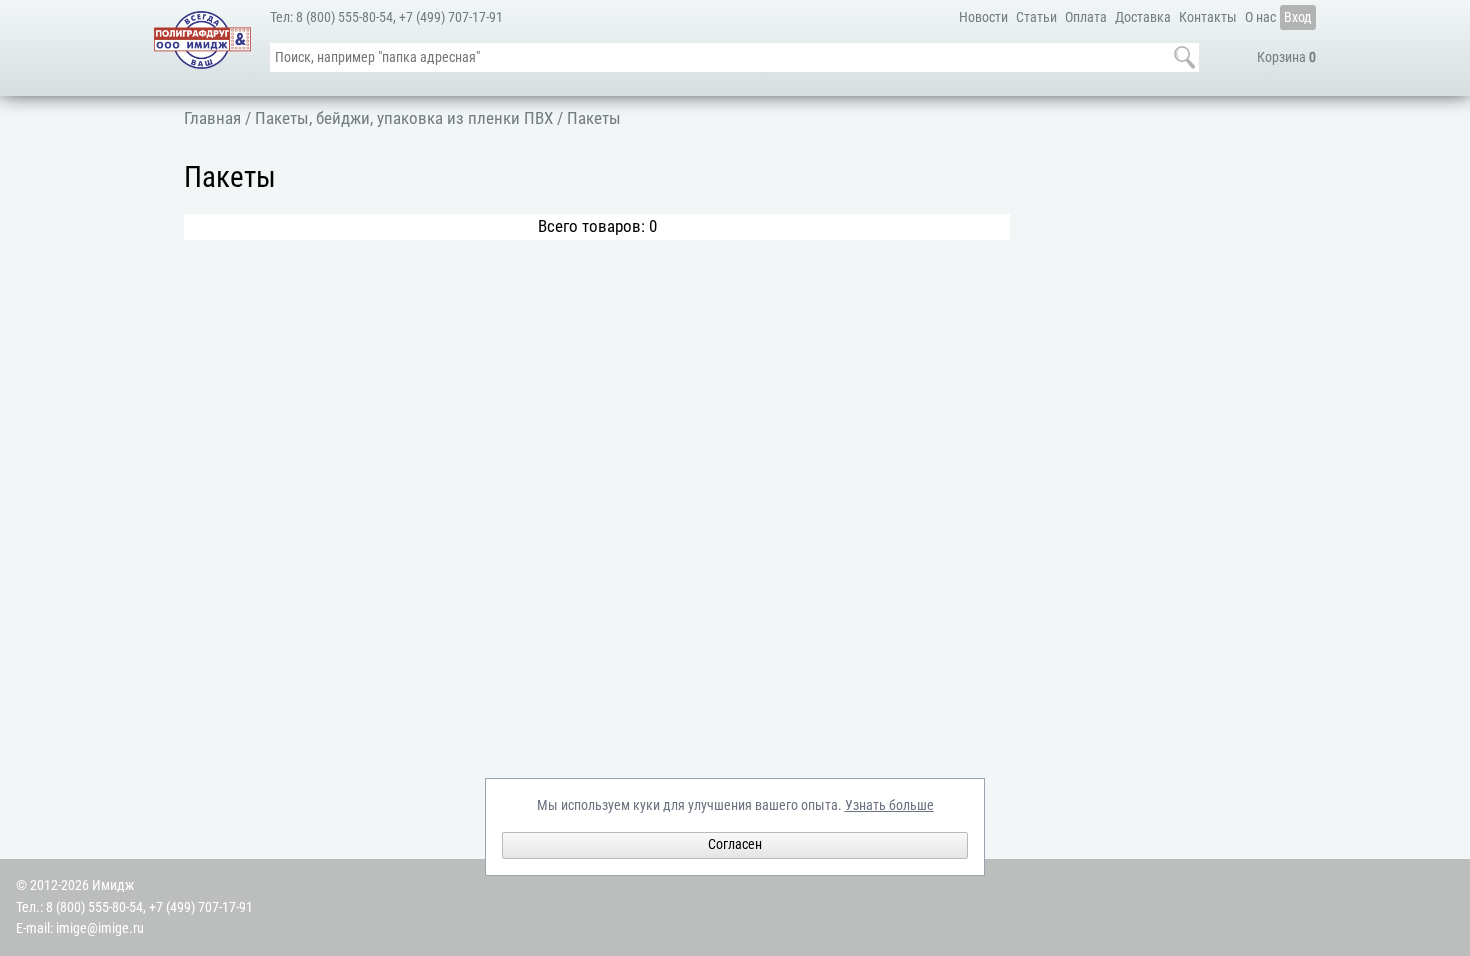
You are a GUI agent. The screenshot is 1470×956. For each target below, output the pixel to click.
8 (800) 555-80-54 (344, 17)
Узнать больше (889, 805)
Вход (1298, 17)
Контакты (1208, 17)
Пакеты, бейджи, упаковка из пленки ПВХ (404, 118)
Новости (983, 17)
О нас (1260, 17)
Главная (212, 118)
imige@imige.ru (100, 928)
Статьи (1036, 17)
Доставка (1143, 17)
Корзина (1286, 57)
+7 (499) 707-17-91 (451, 17)
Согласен (735, 844)
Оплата (1086, 17)
